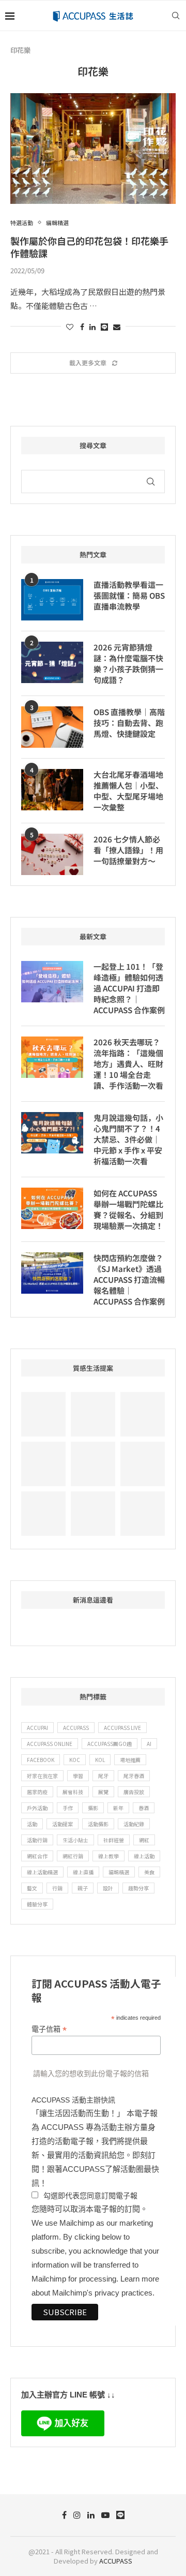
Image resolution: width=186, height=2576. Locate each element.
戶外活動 (37, 1808)
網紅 (144, 1840)
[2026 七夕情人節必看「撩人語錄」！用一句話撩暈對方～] (52, 854)
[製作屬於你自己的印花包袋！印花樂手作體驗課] (93, 148)
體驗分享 (37, 1904)
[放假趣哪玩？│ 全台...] (93, 1464)
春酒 (144, 1808)
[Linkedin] (91, 2515)
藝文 (32, 1888)
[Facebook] (64, 2515)
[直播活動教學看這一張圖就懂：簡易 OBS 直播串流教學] (52, 600)
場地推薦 (130, 1760)
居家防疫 (37, 1792)
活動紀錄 (134, 1824)
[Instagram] (77, 2515)
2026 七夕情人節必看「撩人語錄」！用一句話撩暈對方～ (128, 850)
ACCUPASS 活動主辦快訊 (73, 2100)
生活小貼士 (75, 1840)
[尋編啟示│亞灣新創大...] (93, 1414)
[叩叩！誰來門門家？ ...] (43, 1514)
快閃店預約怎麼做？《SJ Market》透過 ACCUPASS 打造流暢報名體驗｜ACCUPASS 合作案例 (129, 1279)
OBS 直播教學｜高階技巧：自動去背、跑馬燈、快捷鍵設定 (129, 723)
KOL (100, 1760)
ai (149, 1744)
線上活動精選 (42, 1872)
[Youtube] (105, 2515)
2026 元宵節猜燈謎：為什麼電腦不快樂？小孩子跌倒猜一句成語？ (128, 663)
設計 (108, 1888)
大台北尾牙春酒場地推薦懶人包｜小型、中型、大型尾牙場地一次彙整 (128, 791)
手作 (68, 1808)
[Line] (120, 2515)
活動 (32, 1824)
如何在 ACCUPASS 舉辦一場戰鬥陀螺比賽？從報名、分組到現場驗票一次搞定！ (128, 1209)
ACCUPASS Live (122, 1728)
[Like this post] (70, 327)
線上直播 (83, 1872)
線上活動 (144, 1856)
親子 (83, 1888)
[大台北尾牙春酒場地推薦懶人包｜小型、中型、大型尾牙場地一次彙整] (52, 790)
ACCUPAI (37, 1728)
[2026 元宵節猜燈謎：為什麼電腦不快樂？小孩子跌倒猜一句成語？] (52, 662)
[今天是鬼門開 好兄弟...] (143, 1514)
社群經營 (114, 1840)
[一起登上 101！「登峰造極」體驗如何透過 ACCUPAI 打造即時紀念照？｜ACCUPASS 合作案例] (52, 982)
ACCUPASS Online (50, 1744)
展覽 (103, 1792)
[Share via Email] (117, 327)
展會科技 (73, 1792)
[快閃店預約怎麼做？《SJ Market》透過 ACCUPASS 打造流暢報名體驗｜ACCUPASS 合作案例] (52, 1273)
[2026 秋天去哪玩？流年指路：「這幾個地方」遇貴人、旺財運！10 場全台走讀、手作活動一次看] (52, 1057)
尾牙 (103, 1776)
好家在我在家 (42, 1776)
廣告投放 (134, 1792)
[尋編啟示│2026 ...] (143, 1414)
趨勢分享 (138, 1888)
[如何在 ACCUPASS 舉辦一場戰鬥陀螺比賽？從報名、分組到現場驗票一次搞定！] (52, 1208)
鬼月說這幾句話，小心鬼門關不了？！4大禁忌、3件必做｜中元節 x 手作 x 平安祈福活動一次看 (128, 1139)
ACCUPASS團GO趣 (110, 1744)
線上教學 (109, 1856)
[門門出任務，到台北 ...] (93, 1514)
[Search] (176, 16)
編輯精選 (119, 1872)
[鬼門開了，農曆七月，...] (143, 1464)
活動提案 (63, 1824)
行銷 (57, 1888)
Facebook (41, 1760)
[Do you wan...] (43, 1464)
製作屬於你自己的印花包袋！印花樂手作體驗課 (89, 247)
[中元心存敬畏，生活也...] (43, 1414)
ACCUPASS (76, 1728)
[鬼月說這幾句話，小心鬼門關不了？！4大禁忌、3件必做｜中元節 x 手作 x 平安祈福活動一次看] (52, 1133)
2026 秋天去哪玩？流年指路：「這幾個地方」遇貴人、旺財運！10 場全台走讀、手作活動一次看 (128, 1064)
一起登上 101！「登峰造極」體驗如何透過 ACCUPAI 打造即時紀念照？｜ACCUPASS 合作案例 (129, 988)
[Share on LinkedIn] (92, 327)
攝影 (93, 1808)
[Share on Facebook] (82, 327)
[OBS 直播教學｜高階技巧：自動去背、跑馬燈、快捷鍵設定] (52, 727)
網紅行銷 (73, 1856)
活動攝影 (98, 1824)
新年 (118, 1808)
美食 (149, 1872)
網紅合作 (37, 1856)
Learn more (140, 2279)
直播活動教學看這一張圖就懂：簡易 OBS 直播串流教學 (129, 595)
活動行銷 (37, 1840)
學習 (78, 1776)
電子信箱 (49, 2029)
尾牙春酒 (134, 1776)
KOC (75, 1760)
